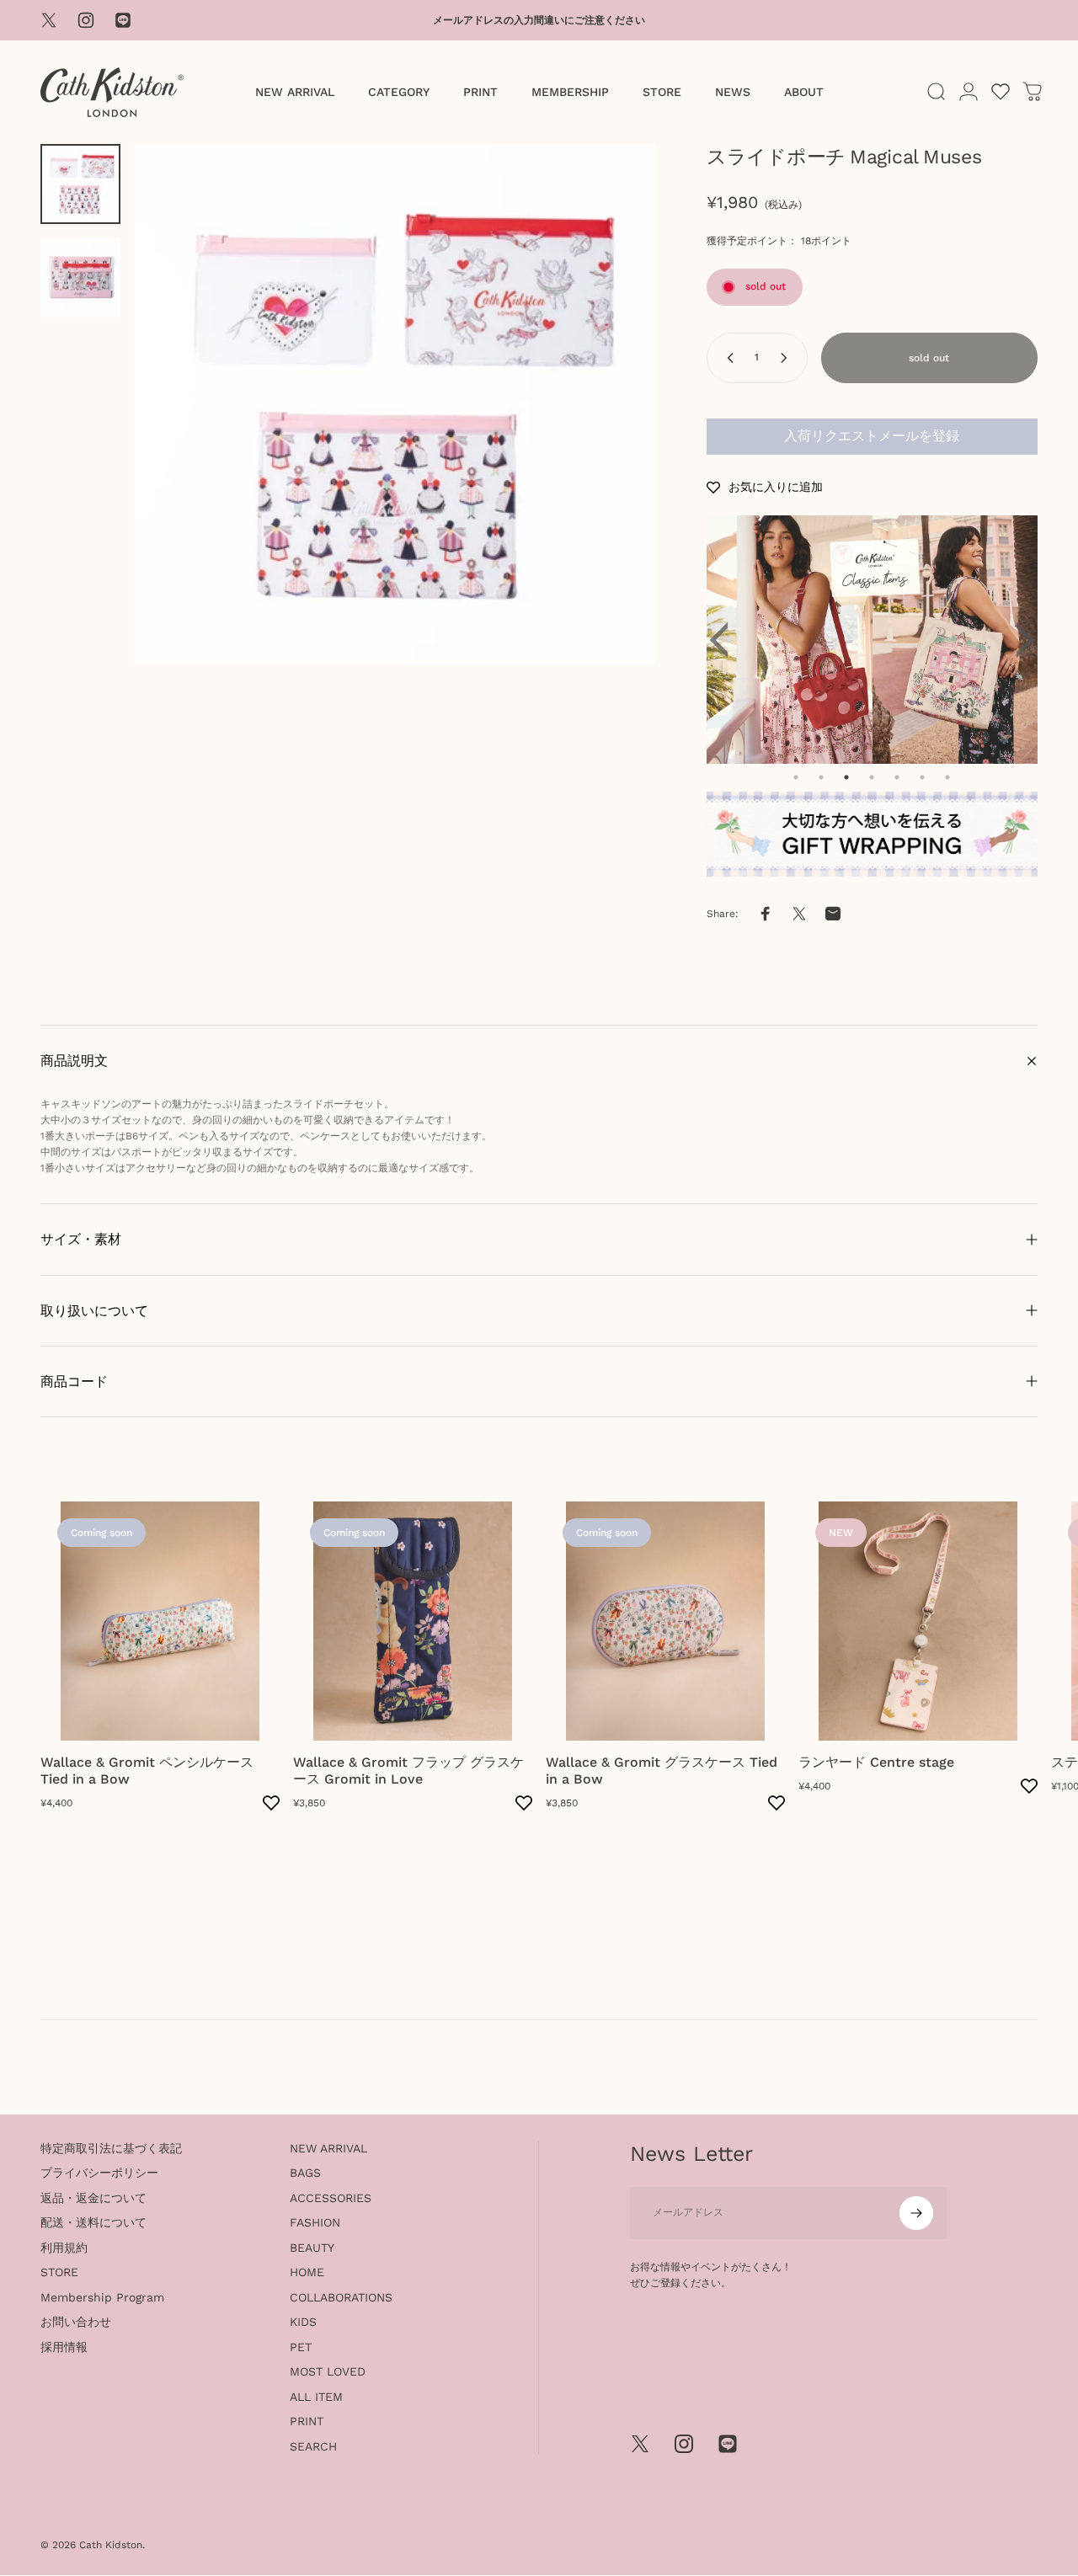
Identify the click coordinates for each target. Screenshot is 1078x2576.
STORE (59, 2272)
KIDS (303, 2322)
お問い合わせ (76, 2322)
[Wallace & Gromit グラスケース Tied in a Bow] (665, 1621)
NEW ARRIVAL (328, 2148)
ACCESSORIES (331, 2198)
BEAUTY (312, 2248)
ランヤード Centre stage (876, 1762)
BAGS (305, 2173)
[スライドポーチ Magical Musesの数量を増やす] (787, 358)
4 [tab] (872, 777)
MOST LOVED (328, 2371)
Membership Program (102, 2297)
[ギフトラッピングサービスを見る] (872, 835)
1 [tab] (796, 777)
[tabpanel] (873, 640)
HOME (307, 2272)
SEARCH (313, 2446)
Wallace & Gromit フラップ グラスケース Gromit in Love (408, 1771)
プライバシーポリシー (99, 2173)
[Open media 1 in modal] (395, 405)
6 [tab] (922, 777)
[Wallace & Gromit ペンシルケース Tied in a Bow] (160, 1621)
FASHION (315, 2222)
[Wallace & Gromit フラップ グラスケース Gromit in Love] (413, 1621)
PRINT (307, 2421)
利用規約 (64, 2248)
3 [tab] (846, 777)
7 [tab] (947, 777)
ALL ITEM (316, 2397)
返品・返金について (93, 2198)
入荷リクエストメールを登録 (872, 436)
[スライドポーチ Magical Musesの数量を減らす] (727, 358)
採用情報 (64, 2347)
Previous (728, 640)
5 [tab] (897, 777)
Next (1017, 640)
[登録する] (916, 2213)
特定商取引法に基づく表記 (111, 2148)
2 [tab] (821, 777)
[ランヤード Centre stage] (918, 1621)
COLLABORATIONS (341, 2297)
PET (301, 2347)
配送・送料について (93, 2222)
